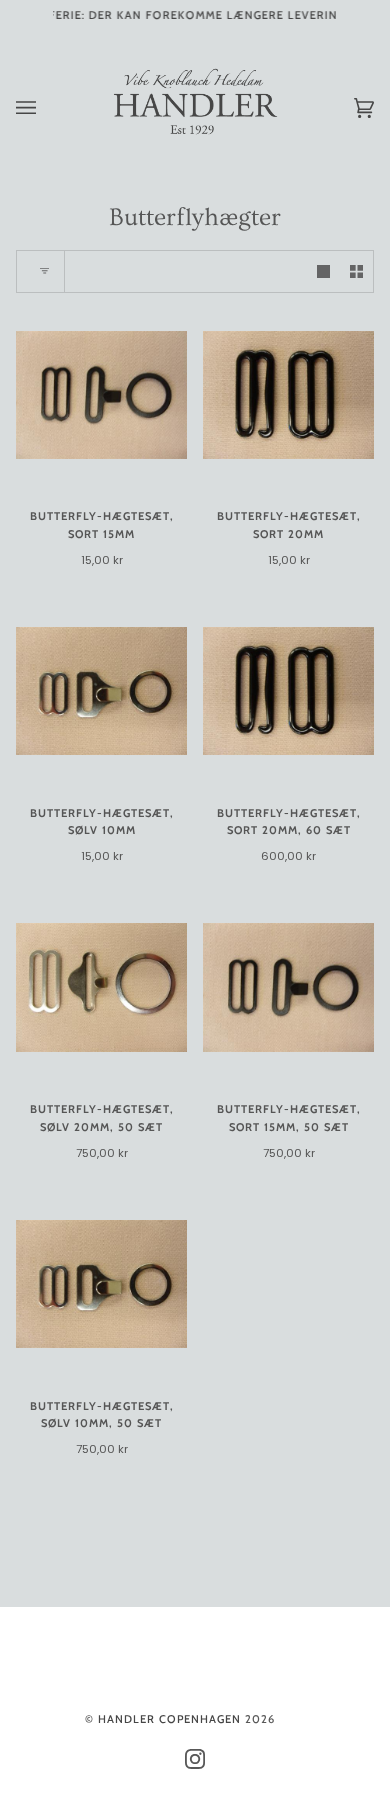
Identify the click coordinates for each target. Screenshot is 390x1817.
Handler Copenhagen (169, 1719)
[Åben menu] (46, 108)
